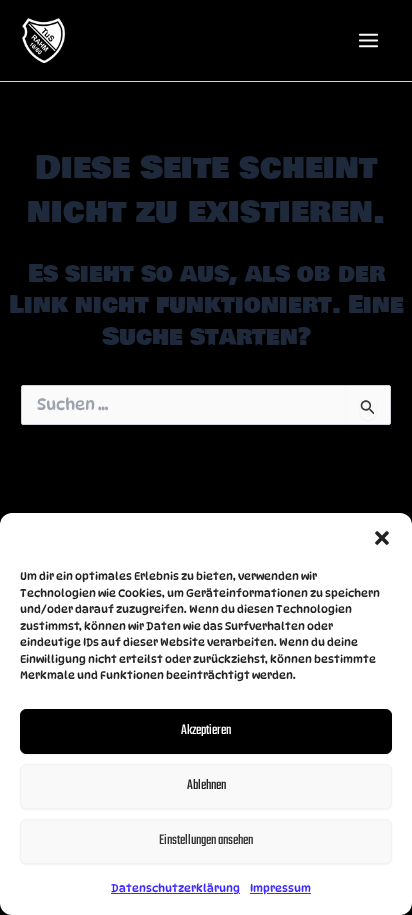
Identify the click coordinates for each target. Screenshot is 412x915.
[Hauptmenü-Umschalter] (368, 40)
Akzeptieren (206, 730)
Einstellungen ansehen (206, 840)
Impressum (280, 888)
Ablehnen (206, 785)
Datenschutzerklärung (175, 888)
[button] (382, 538)
